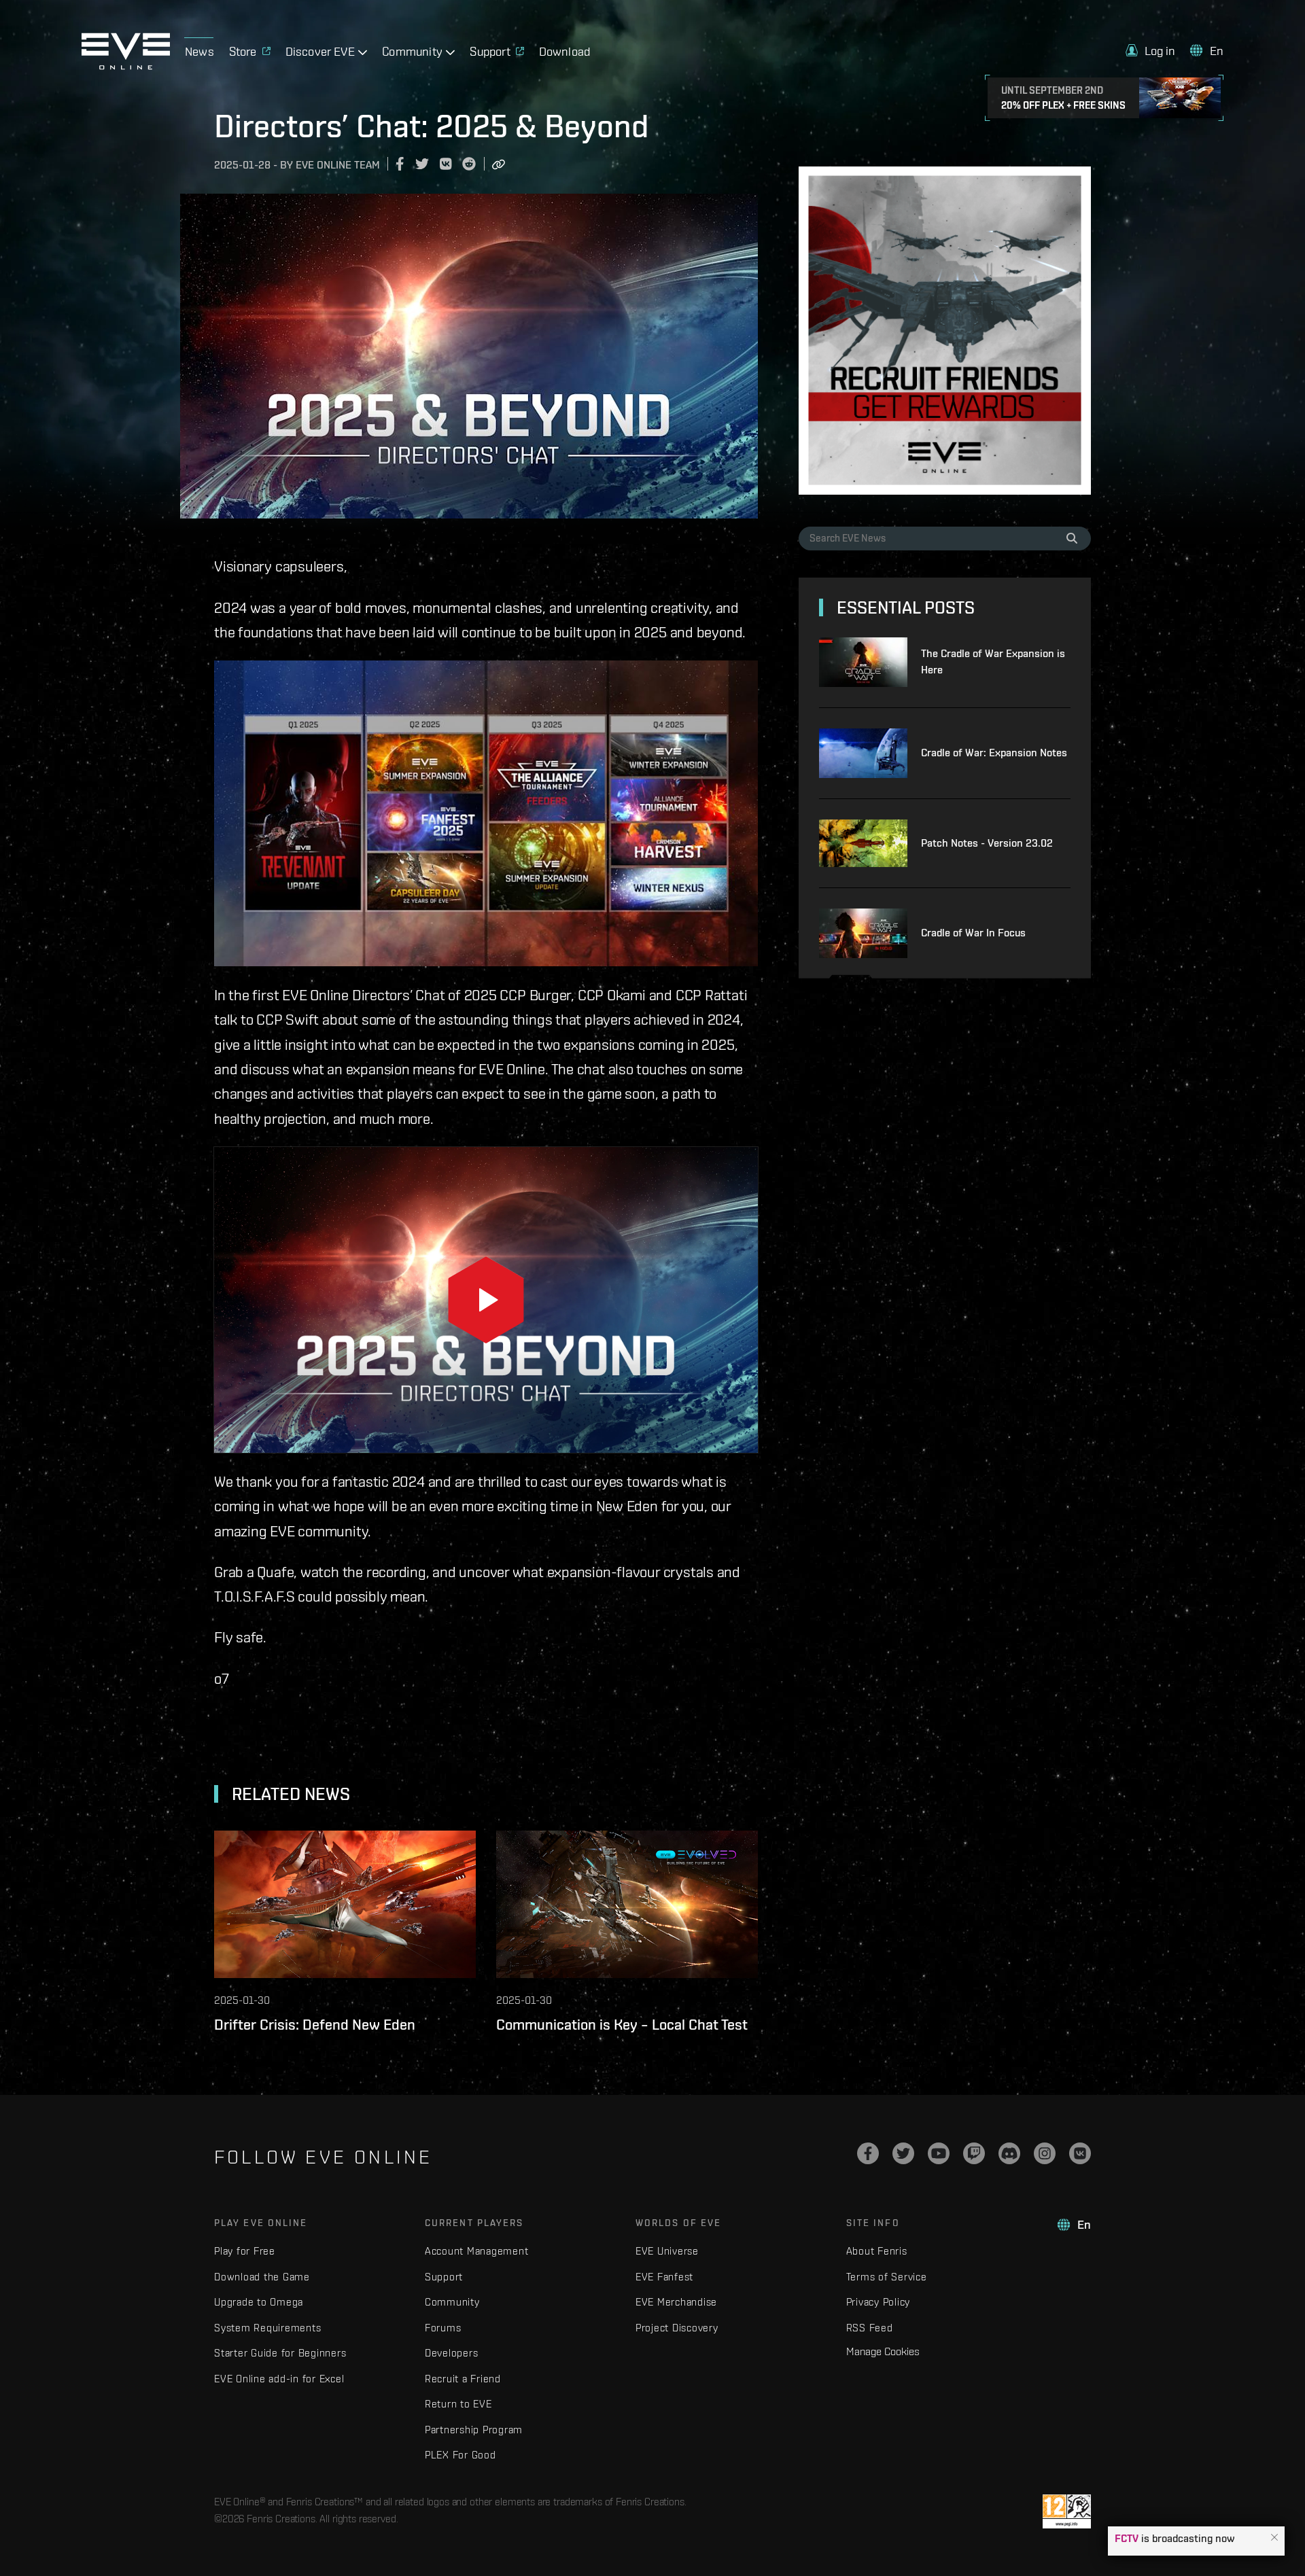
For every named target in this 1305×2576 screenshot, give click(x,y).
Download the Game (262, 2277)
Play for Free (245, 2251)
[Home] (126, 66)
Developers (452, 2353)
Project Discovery (677, 2328)
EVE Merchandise (676, 2302)
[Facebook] (868, 2153)
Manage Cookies (883, 2351)
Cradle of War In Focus (973, 933)
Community (452, 2302)
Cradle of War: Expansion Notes (994, 753)
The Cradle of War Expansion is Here (993, 661)
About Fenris (877, 2251)
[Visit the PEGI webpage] (1067, 2511)
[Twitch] (974, 2153)
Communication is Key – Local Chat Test (622, 2024)
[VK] (1080, 2153)
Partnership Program (474, 2430)
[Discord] (1009, 2153)
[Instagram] (1045, 2153)
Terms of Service (887, 2277)
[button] (1274, 2538)
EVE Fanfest (664, 2277)
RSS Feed (870, 2328)
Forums (443, 2328)
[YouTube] (939, 2153)
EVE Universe (667, 2251)
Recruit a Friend (463, 2379)
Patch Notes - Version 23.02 (987, 843)
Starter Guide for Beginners (280, 2353)
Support (444, 2277)
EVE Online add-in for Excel (279, 2379)
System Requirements (267, 2328)
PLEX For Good (460, 2455)
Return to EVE (458, 2404)
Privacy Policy (878, 2302)
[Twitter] (903, 2153)
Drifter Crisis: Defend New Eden (315, 2024)
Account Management (477, 2251)
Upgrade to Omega (259, 2302)
